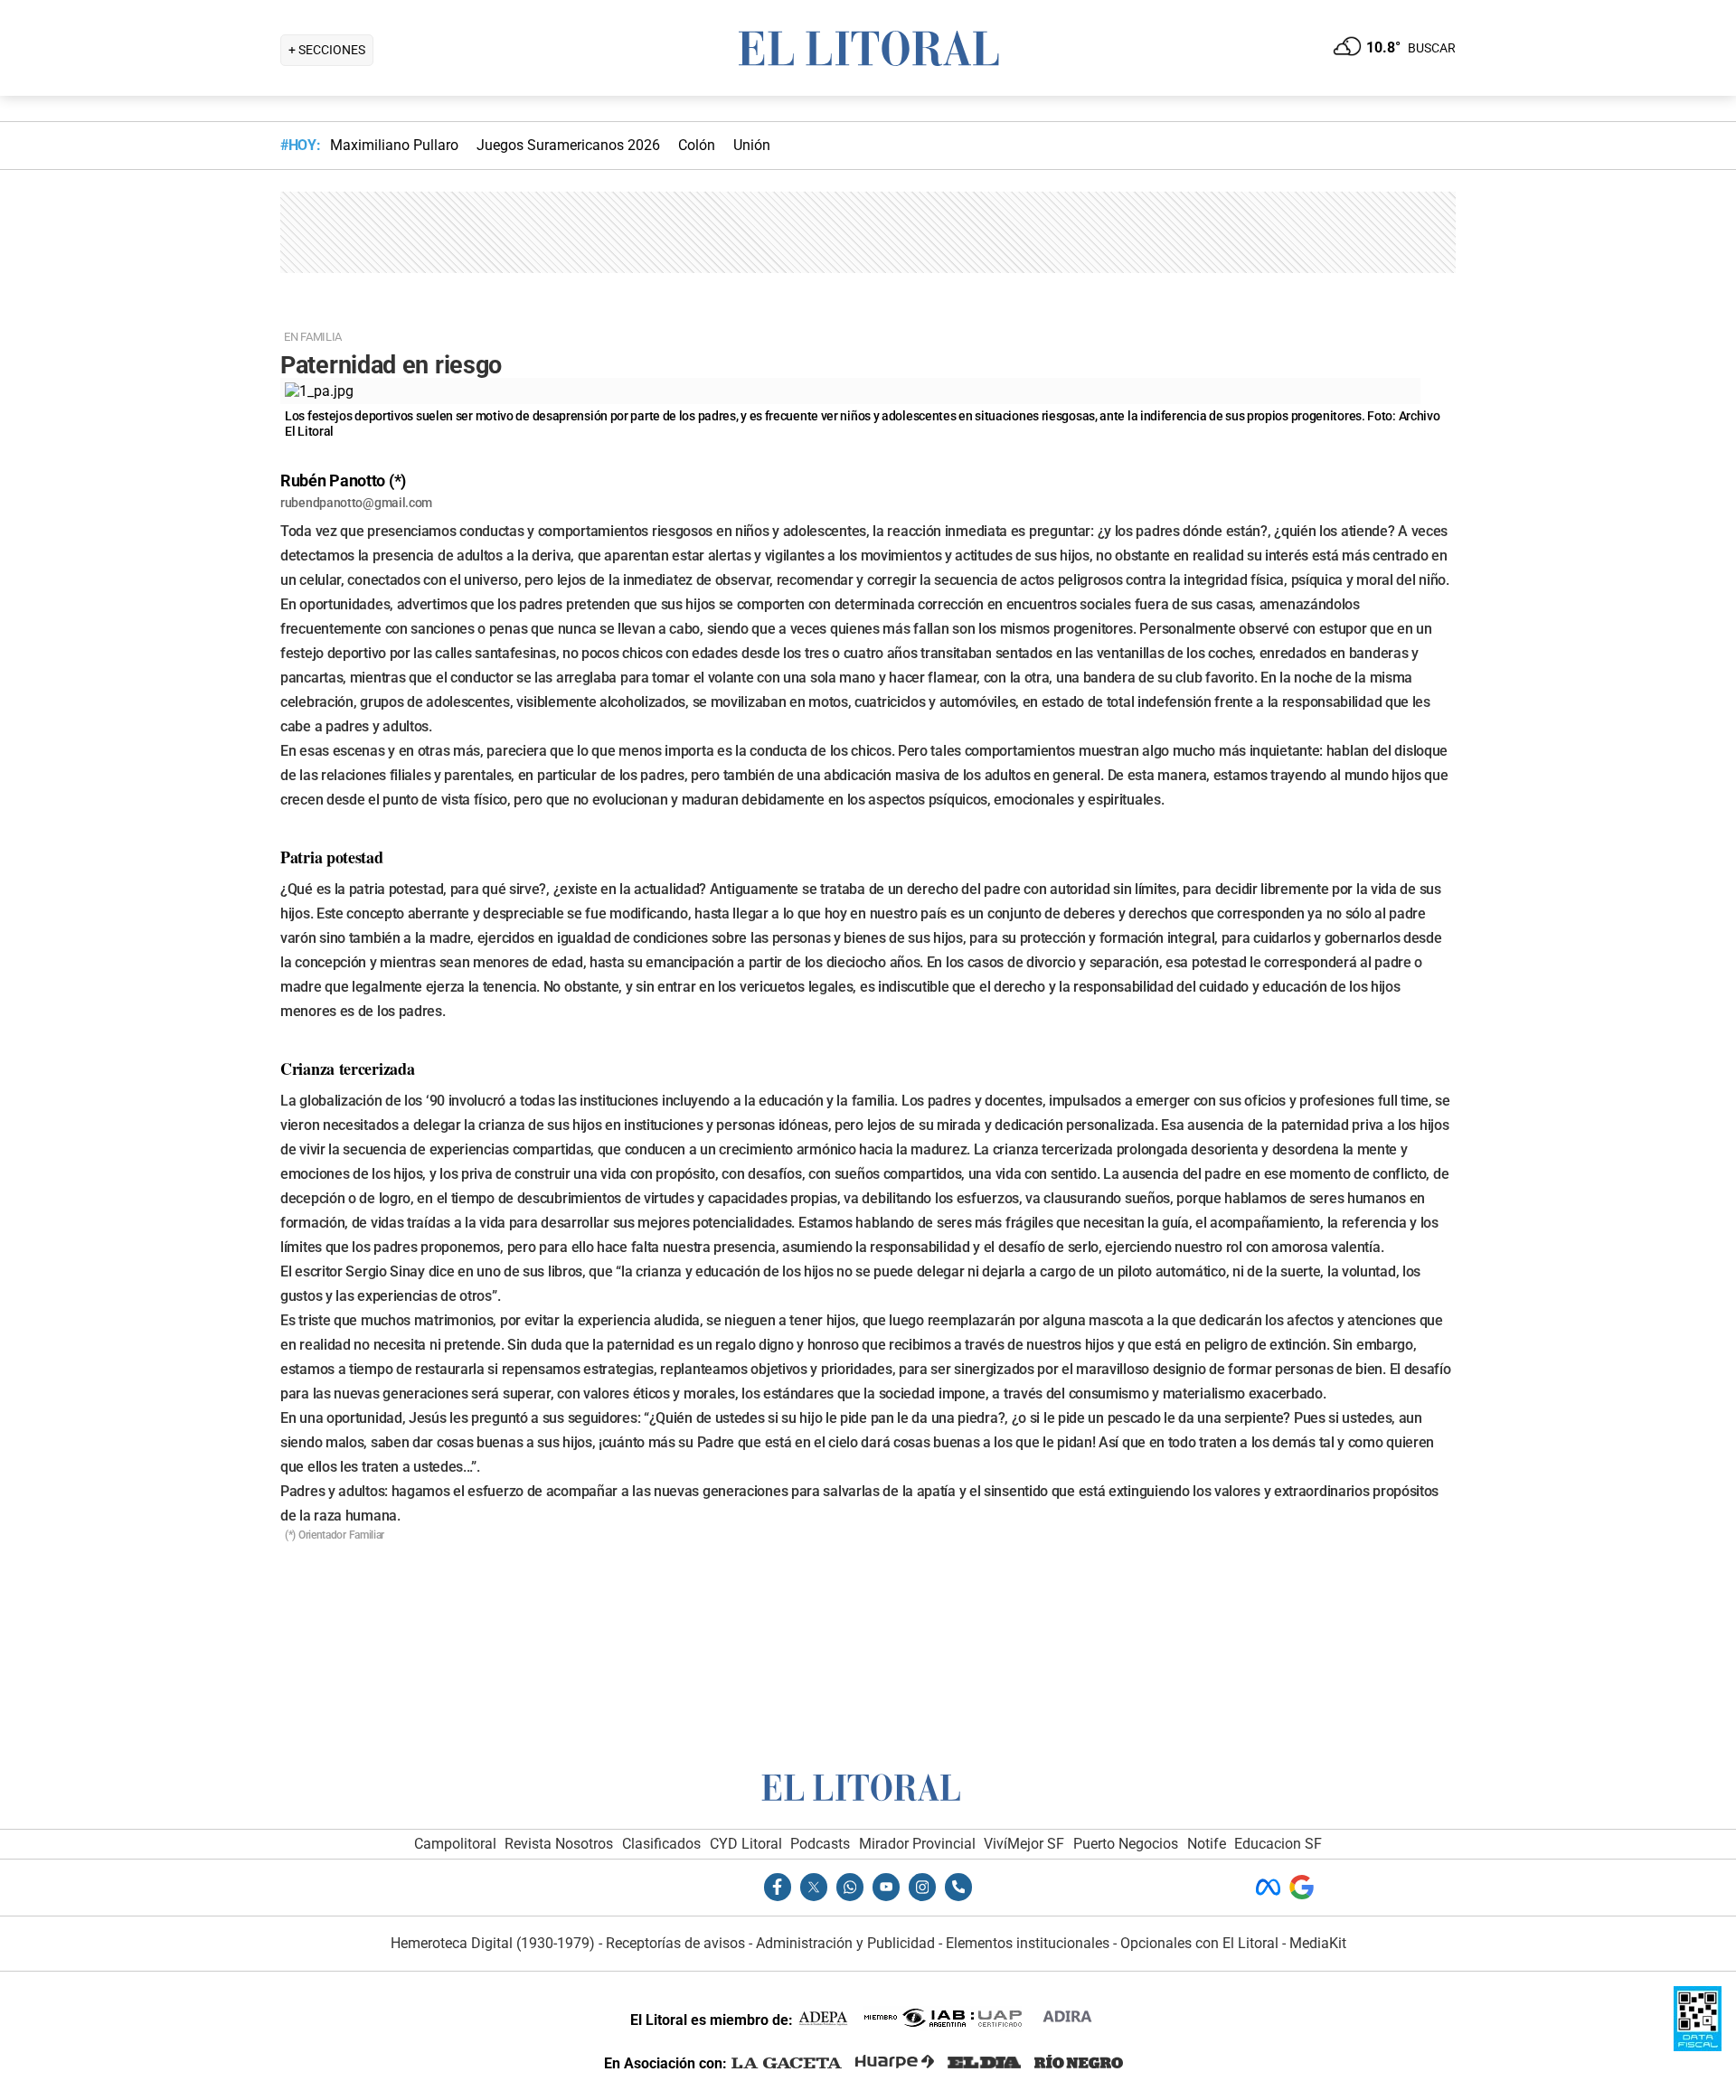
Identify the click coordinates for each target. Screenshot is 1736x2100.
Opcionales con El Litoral (1199, 1943)
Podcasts (820, 1844)
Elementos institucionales (1028, 1943)
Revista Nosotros (559, 1844)
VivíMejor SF (1024, 1844)
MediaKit (1318, 1943)
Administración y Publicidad (845, 1943)
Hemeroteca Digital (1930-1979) (493, 1943)
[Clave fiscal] (1698, 2046)
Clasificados (661, 1844)
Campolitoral (455, 1844)
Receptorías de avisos (675, 1943)
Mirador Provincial (917, 1844)
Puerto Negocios (1126, 1844)
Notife (1207, 1844)
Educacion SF (1278, 1844)
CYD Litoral (746, 1844)
